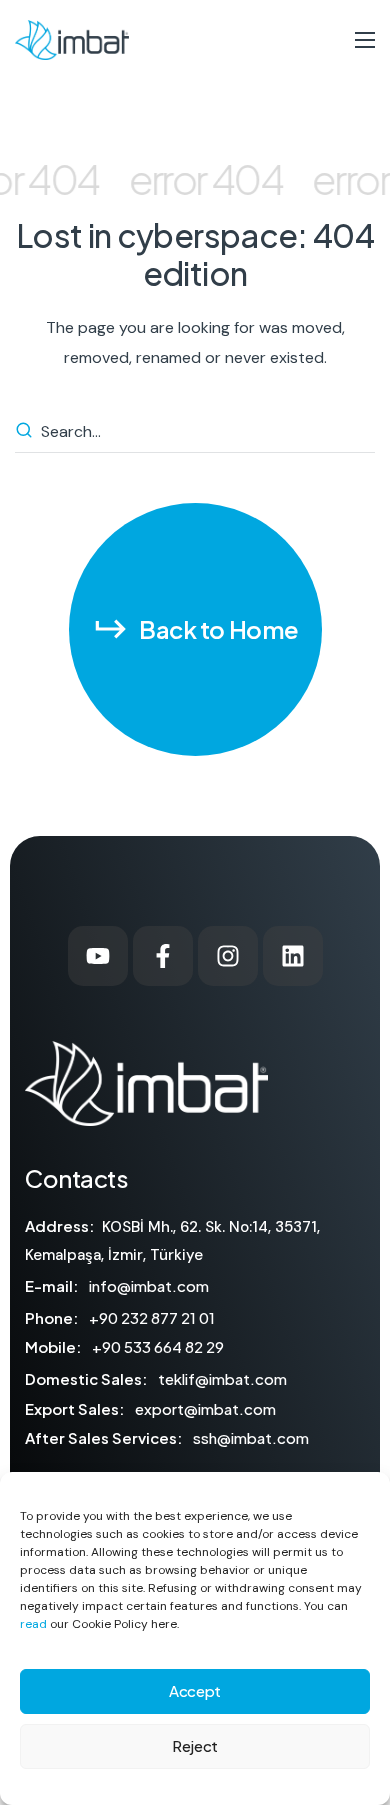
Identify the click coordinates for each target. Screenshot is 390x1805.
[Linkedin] (293, 956)
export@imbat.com (205, 1408)
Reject (195, 1745)
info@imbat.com (149, 1285)
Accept (195, 1690)
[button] (195, 629)
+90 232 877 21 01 (152, 1317)
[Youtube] (98, 956)
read (33, 1624)
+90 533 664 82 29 (158, 1346)
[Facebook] (163, 956)
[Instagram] (228, 956)
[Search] (27, 432)
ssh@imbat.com (251, 1437)
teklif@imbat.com (222, 1378)
